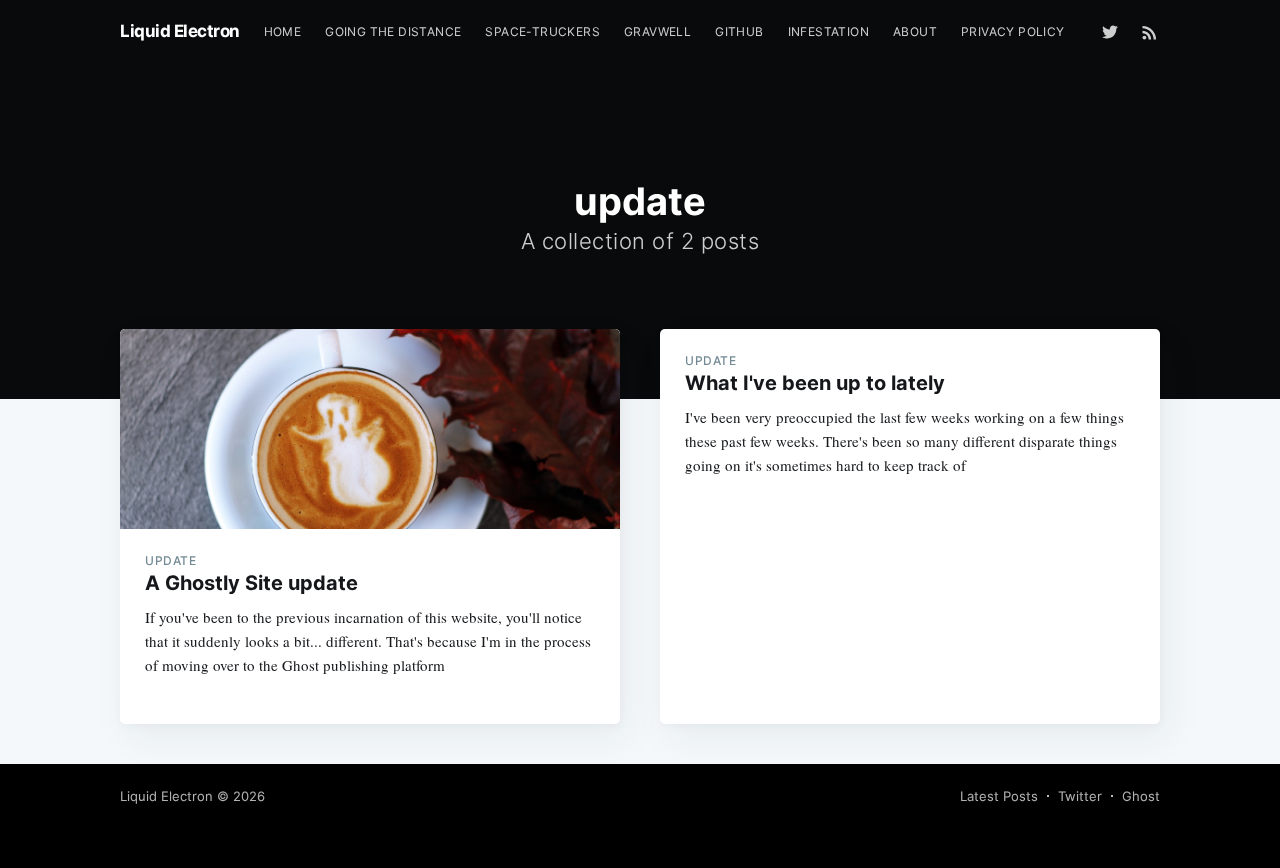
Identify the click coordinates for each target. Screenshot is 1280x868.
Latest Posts (999, 796)
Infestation (828, 31)
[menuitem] (283, 31)
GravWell (657, 31)
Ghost (1141, 796)
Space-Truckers (542, 31)
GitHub (739, 31)
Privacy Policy (1013, 31)
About (915, 31)
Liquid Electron (180, 31)
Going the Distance (393, 31)
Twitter (1080, 796)
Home (283, 31)
